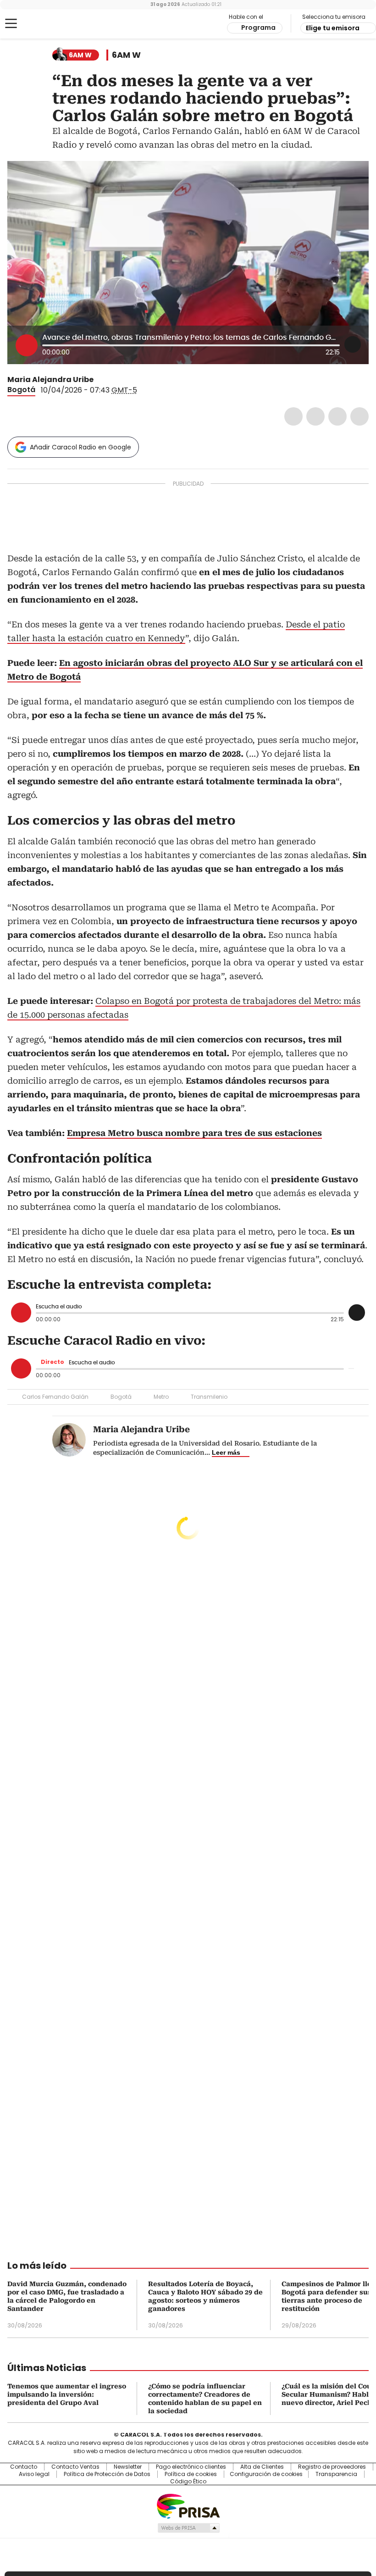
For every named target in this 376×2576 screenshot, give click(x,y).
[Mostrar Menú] (11, 23)
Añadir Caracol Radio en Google (80, 447)
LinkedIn (337, 416)
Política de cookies (191, 2474)
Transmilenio (209, 1397)
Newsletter (128, 2467)
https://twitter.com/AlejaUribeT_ (100, 380)
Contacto (24, 2467)
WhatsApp (359, 416)
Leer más (226, 1452)
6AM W (126, 55)
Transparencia (336, 2474)
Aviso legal (34, 2474)
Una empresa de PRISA (188, 2506)
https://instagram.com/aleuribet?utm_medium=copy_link (111, 380)
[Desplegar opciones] (353, 344)
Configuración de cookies (266, 2474)
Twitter (315, 416)
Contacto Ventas (75, 2467)
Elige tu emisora (333, 28)
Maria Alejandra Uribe (50, 379)
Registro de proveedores (332, 2467)
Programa (258, 28)
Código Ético (188, 2482)
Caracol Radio (44, 24)
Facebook (293, 416)
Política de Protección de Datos (107, 2474)
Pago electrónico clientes (191, 2467)
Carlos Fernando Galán (55, 1397)
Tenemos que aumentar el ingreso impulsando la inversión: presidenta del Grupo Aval (67, 2394)
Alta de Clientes (262, 2467)
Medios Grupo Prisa (188, 2528)
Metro (161, 1397)
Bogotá (21, 390)
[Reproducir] (27, 345)
